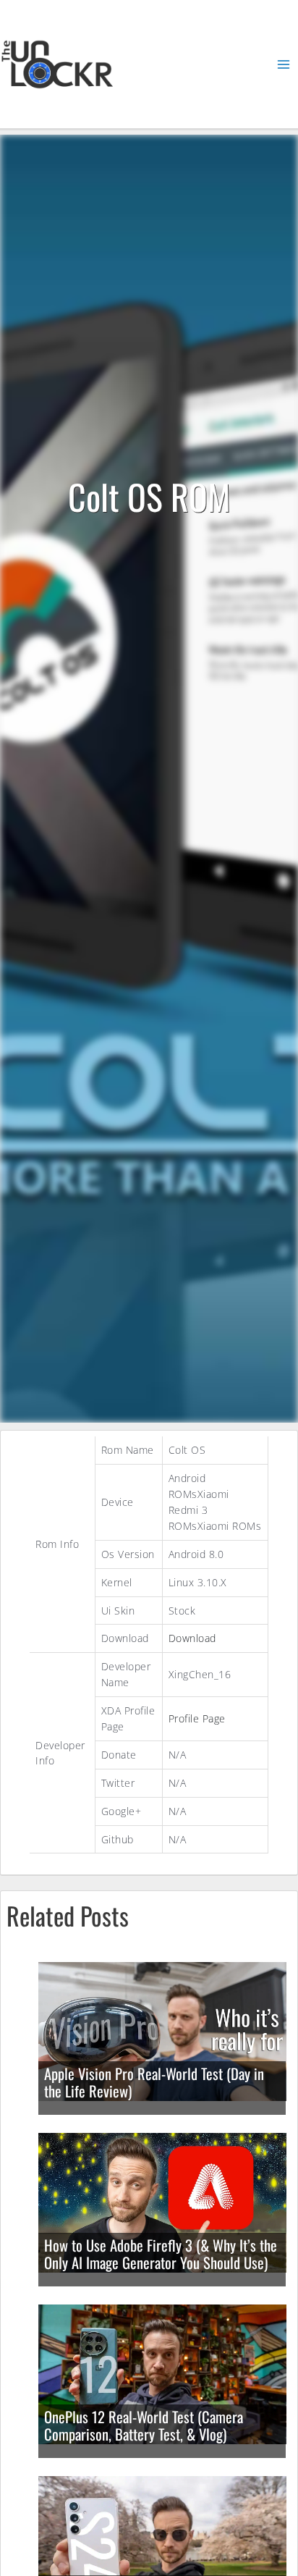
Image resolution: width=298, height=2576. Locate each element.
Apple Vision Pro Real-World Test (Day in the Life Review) (154, 2083)
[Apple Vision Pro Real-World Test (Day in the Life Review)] (162, 2030)
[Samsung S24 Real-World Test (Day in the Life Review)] (162, 2545)
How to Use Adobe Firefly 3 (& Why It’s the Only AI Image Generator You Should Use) (161, 2254)
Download (192, 1638)
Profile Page (197, 1718)
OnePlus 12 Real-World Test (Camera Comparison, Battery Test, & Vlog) (144, 2426)
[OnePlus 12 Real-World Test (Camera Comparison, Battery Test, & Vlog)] (162, 2373)
